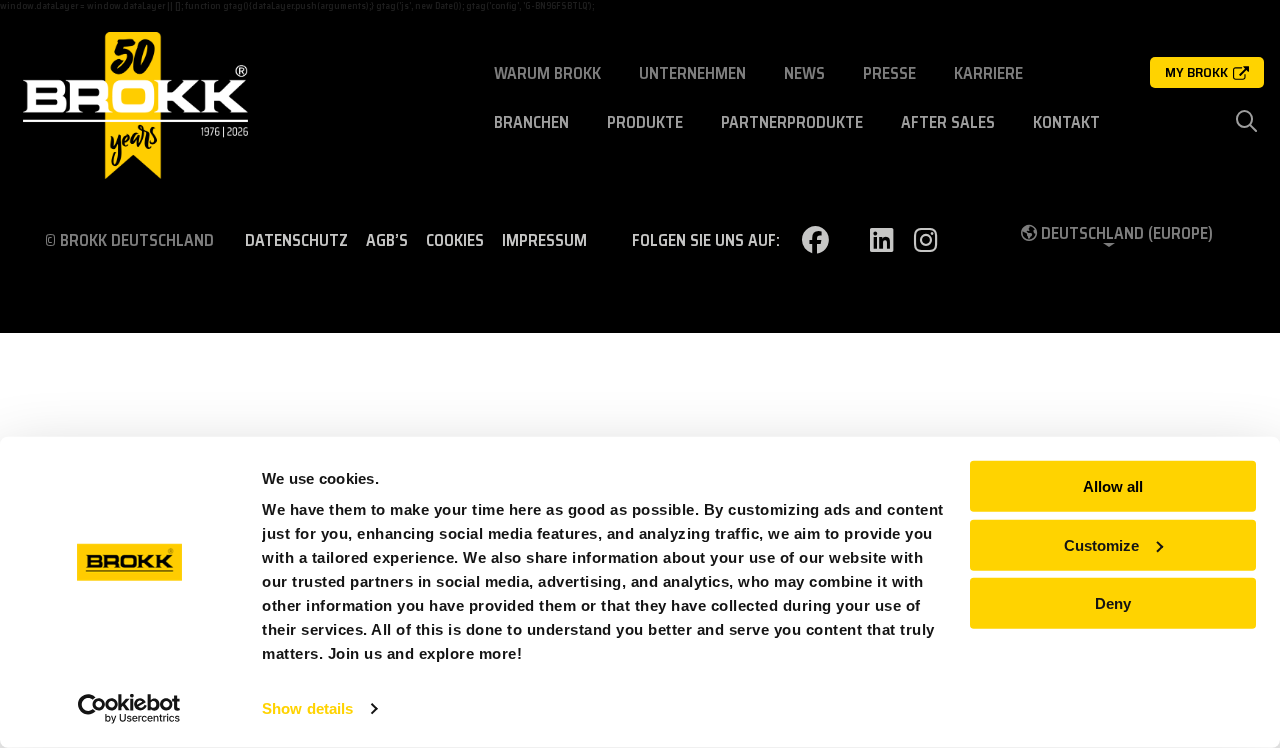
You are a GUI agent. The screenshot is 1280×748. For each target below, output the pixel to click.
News (804, 73)
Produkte (645, 122)
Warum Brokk (547, 73)
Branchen (531, 122)
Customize (1101, 544)
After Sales (948, 122)
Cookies (455, 241)
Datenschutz (296, 241)
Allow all (1113, 486)
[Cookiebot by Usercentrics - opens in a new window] (129, 709)
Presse (889, 73)
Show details (307, 708)
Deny (1113, 603)
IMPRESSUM (544, 241)
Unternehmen (692, 73)
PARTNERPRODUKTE (792, 122)
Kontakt (1066, 122)
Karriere (988, 73)
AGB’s (387, 241)
